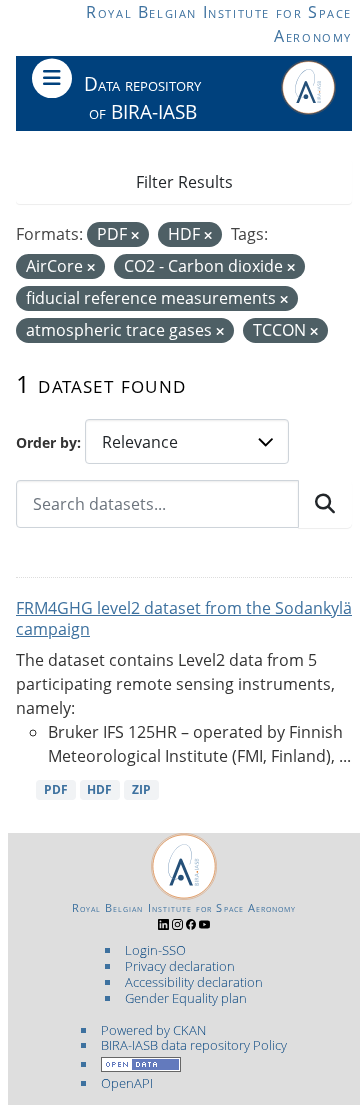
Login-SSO (155, 950)
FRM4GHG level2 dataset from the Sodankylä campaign (184, 618)
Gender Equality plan (186, 998)
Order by (46, 442)
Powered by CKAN (153, 1030)
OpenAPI (127, 1083)
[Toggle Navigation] (52, 78)
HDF (99, 789)
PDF (56, 789)
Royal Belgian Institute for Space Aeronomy (184, 908)
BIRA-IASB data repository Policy (194, 1045)
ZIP (141, 789)
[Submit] (325, 504)
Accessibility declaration (194, 982)
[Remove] (135, 235)
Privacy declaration (180, 966)
